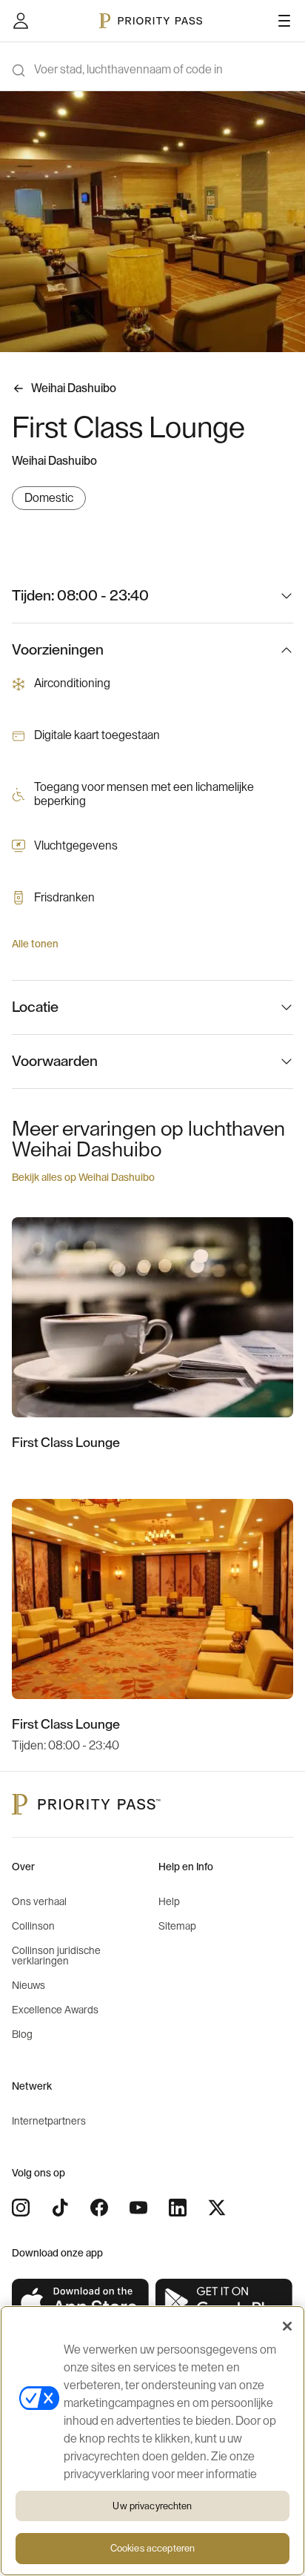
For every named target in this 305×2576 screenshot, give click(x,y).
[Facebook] (99, 2208)
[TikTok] (60, 2208)
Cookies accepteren (152, 2548)
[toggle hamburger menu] (284, 21)
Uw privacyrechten (152, 2506)
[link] (81, 2302)
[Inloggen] (21, 21)
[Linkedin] (178, 2208)
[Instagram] (21, 2208)
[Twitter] (217, 2208)
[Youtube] (138, 2208)
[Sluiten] (287, 2326)
